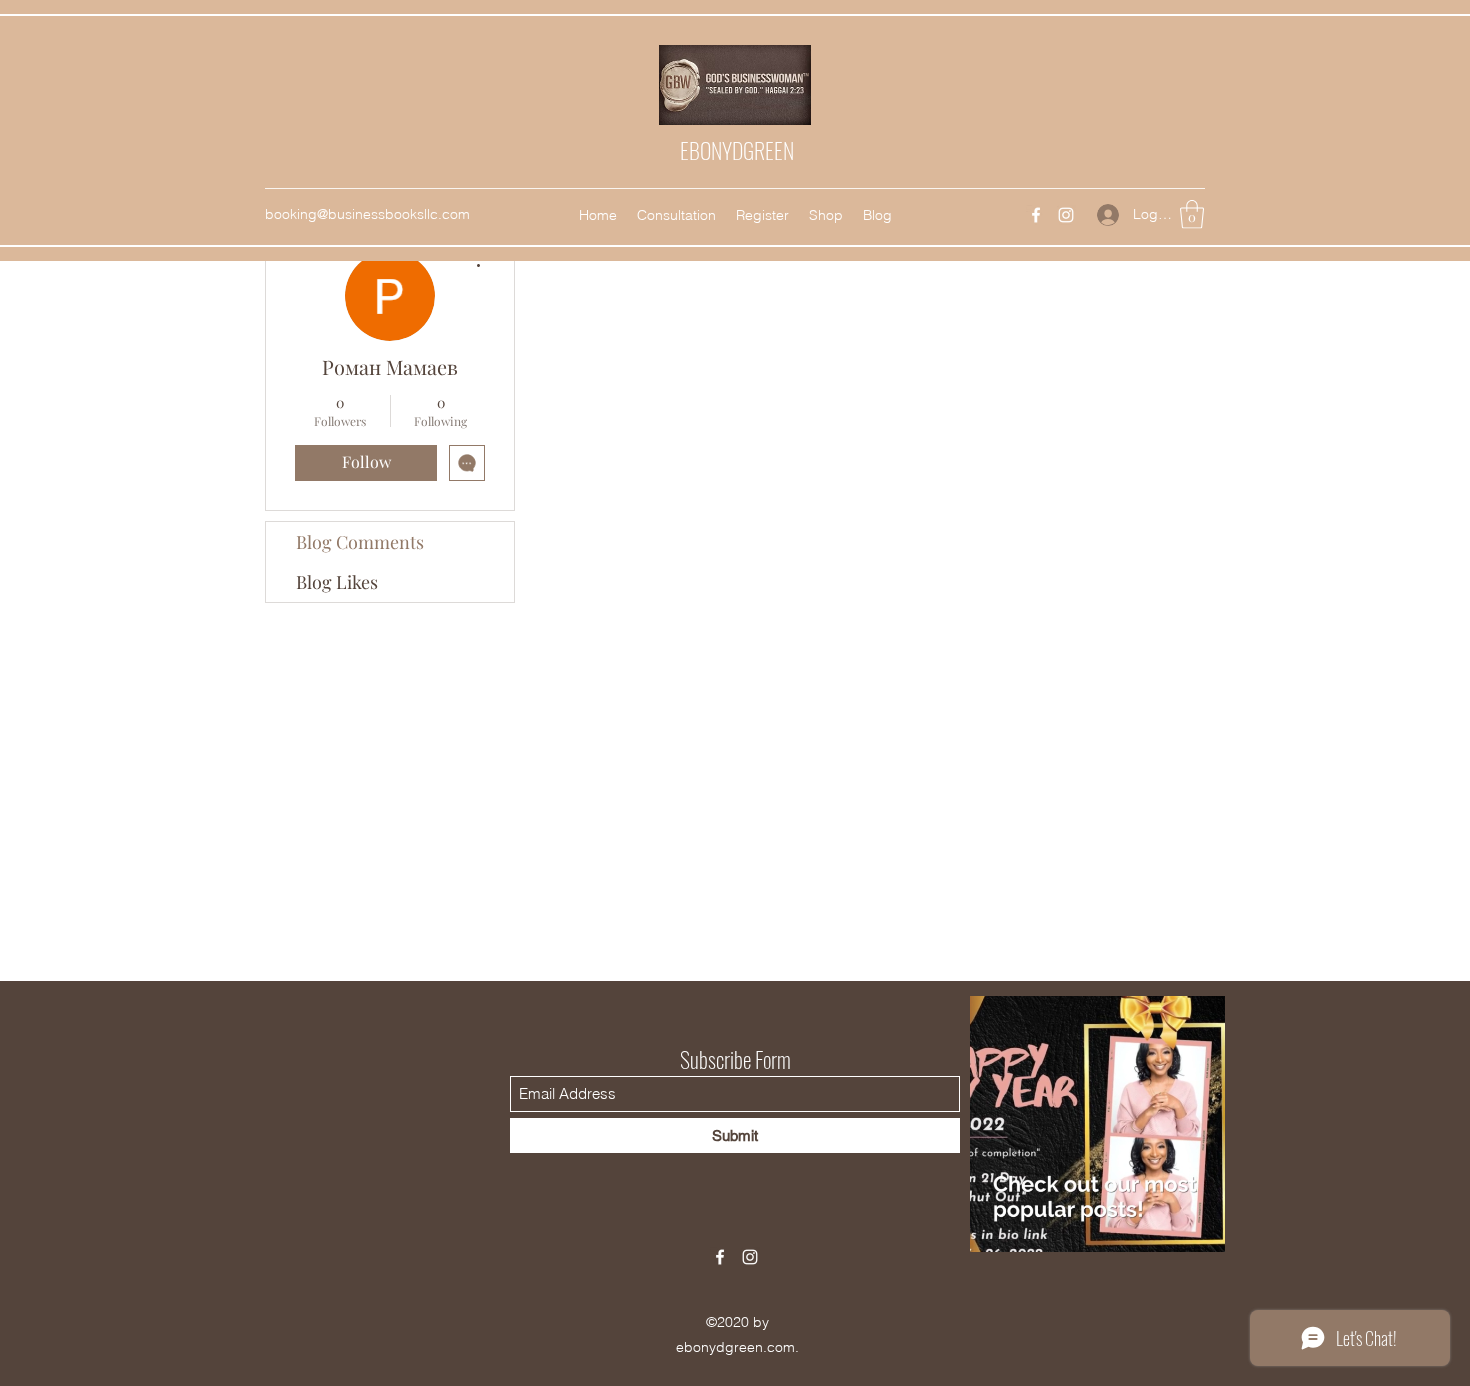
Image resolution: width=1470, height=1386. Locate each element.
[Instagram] (1066, 215)
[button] (1192, 214)
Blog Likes (337, 582)
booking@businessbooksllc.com (367, 214)
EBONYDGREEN (737, 150)
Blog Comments (360, 542)
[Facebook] (1036, 215)
